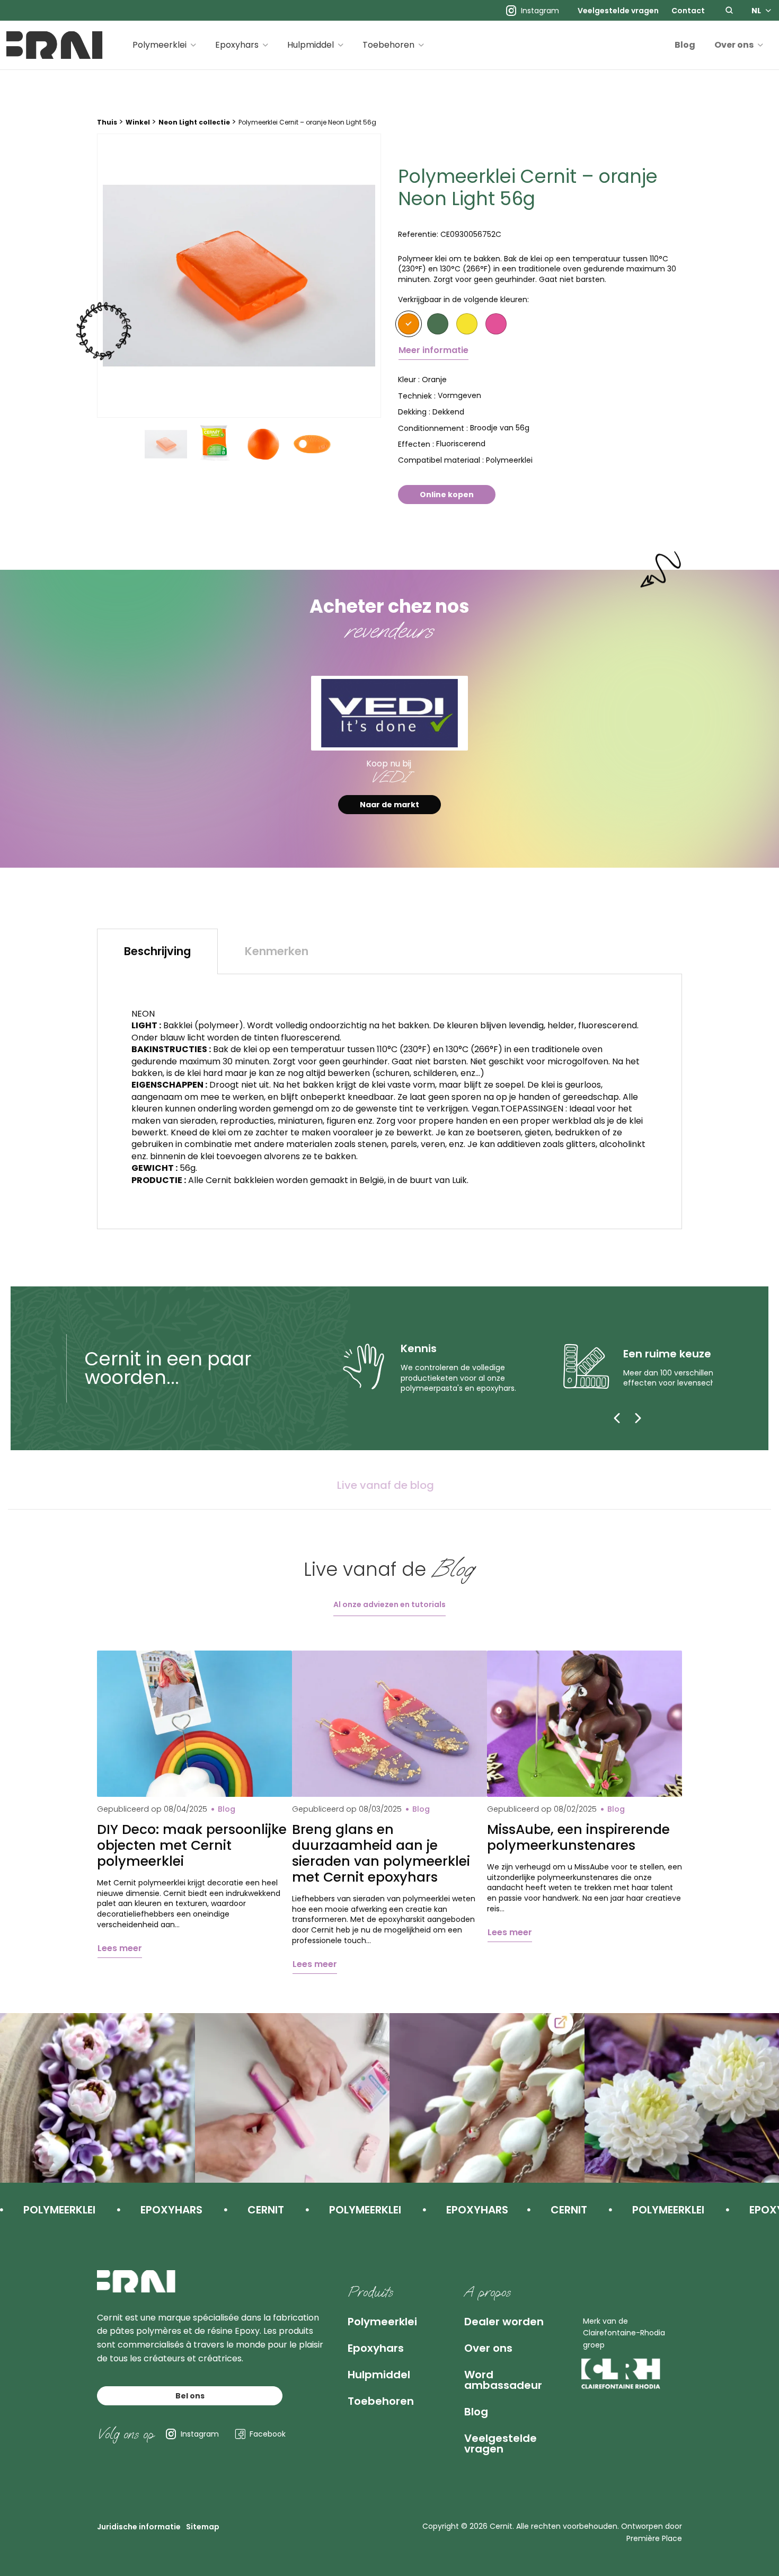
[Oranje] (409, 324)
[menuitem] (618, 11)
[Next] (638, 1418)
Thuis (107, 122)
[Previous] (617, 1418)
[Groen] (438, 324)
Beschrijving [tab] (157, 951)
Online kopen (447, 495)
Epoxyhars (237, 45)
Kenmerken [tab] (277, 951)
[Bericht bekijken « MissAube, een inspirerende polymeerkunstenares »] (585, 1724)
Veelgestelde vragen (618, 11)
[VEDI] (389, 713)
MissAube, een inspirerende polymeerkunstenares (578, 1838)
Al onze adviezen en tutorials (389, 1604)
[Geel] (467, 324)
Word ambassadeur (503, 2380)
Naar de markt (389, 805)
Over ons (734, 45)
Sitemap (203, 2527)
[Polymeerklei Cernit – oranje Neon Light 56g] (239, 276)
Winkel (138, 122)
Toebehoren (388, 45)
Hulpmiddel (311, 45)
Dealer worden (504, 2322)
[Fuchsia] (496, 324)
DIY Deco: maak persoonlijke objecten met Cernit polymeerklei (192, 1846)
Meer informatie (433, 350)
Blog (685, 45)
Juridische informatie (139, 2527)
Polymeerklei (160, 45)
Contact (688, 11)
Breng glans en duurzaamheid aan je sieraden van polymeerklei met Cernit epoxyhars (381, 1854)
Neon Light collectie (194, 122)
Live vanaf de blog (386, 1485)
